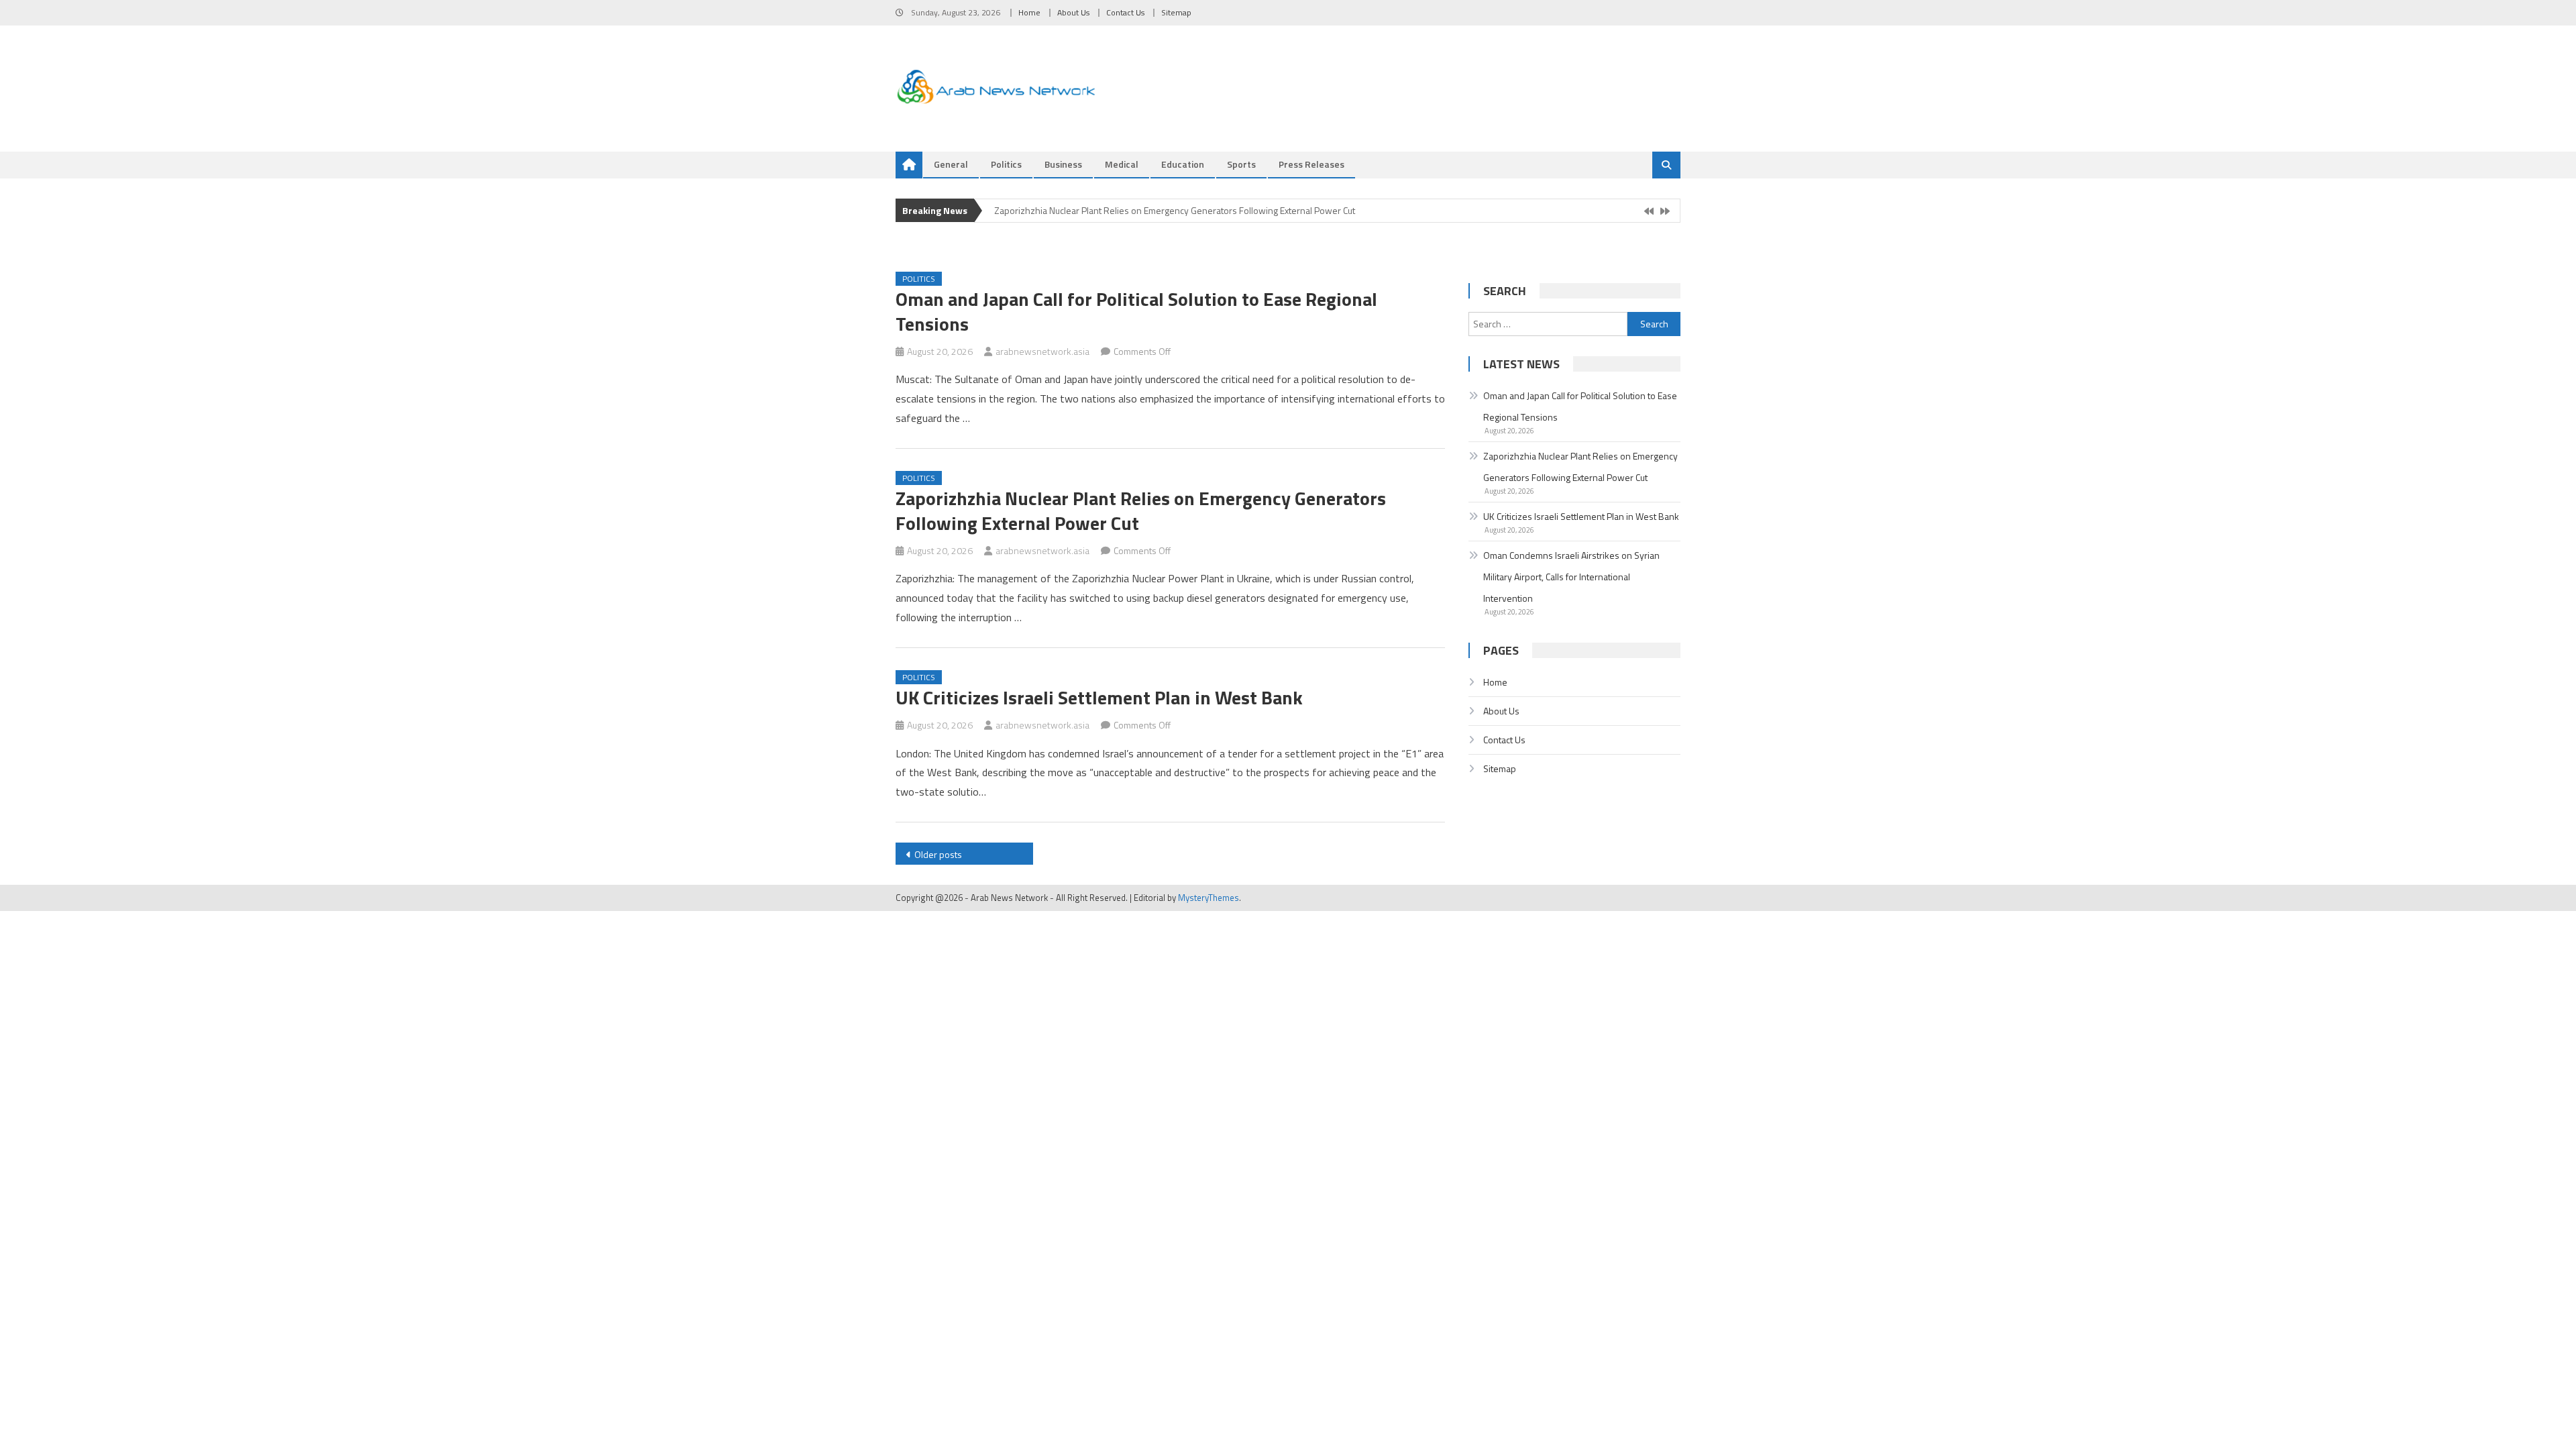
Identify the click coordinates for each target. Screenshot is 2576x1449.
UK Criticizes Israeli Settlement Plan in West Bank (1099, 697)
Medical (1122, 164)
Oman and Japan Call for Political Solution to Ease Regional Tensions (1136, 311)
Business (1063, 164)
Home (1029, 12)
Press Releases (1311, 164)
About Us (1073, 12)
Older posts (938, 854)
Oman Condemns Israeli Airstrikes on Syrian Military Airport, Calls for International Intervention (1571, 577)
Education (1183, 164)
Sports (1241, 164)
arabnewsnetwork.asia (1042, 351)
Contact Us (1125, 12)
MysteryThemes (1209, 898)
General (951, 164)
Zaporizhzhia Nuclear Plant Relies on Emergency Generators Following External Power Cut (1175, 209)
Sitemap (1176, 12)
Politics (1006, 164)
